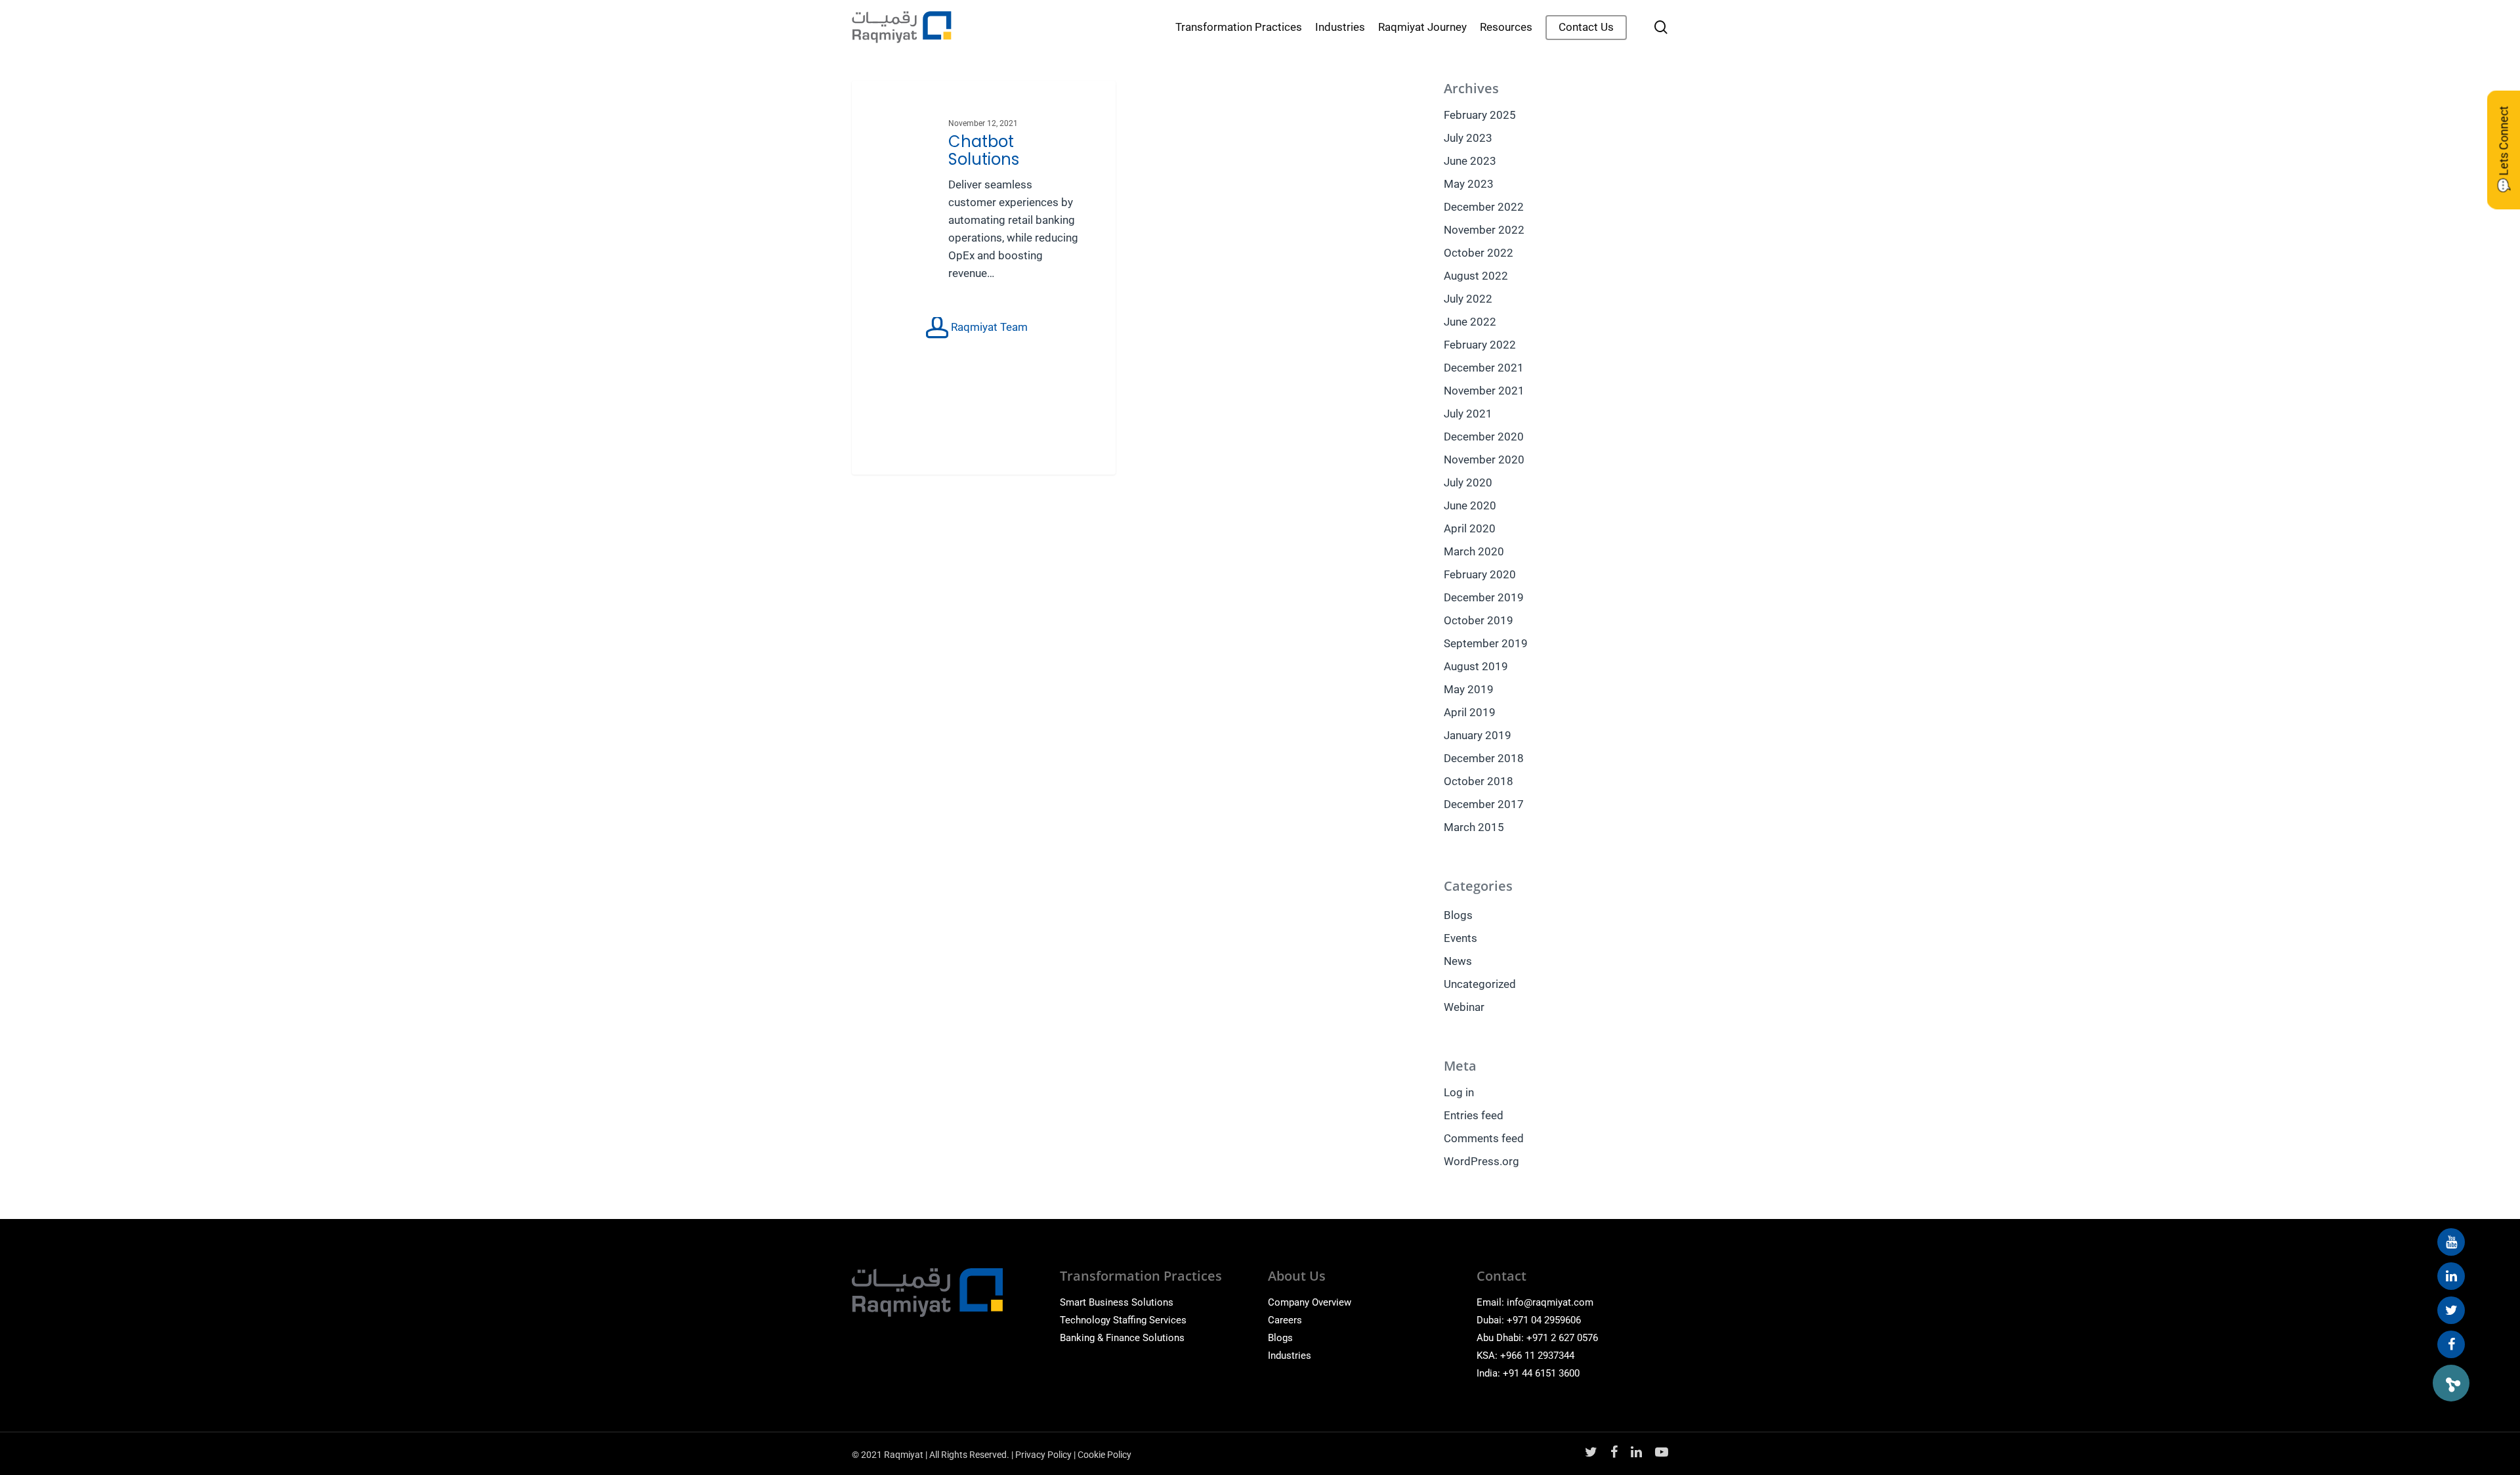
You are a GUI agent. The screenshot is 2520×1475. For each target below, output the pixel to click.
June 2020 (1470, 505)
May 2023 (1469, 184)
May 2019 (1469, 689)
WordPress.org (1481, 1161)
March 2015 (1474, 827)
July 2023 (1468, 138)
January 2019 (1478, 735)
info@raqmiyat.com (1550, 1302)
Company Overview (1310, 1302)
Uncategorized (1480, 984)
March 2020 (1474, 551)
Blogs (1458, 915)
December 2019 (1484, 597)
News (1458, 961)
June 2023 (1470, 161)
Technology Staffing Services (1123, 1320)
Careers (1285, 1320)
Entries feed (1474, 1115)
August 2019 (1476, 666)
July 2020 (1468, 482)
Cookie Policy (1104, 1455)
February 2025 (1480, 115)
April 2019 (1470, 712)
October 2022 (1479, 253)
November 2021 (1484, 391)
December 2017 (1484, 804)
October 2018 (1479, 781)
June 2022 (1470, 322)
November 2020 (1484, 460)
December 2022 (1484, 207)
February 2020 (1480, 574)
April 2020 (1470, 528)
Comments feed (1484, 1138)
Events (1460, 938)
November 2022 (1484, 230)
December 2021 (1484, 368)
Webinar (1464, 1007)
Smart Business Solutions (1117, 1302)
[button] (2451, 1383)
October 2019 (1479, 620)
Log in (1459, 1092)
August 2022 (1476, 276)
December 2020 (1484, 437)
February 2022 (1480, 345)
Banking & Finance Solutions (1122, 1338)
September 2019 (1486, 643)
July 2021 (1468, 414)
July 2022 (1468, 299)
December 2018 (1484, 758)
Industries (1290, 1356)
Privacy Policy (1043, 1455)
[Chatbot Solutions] (984, 278)
